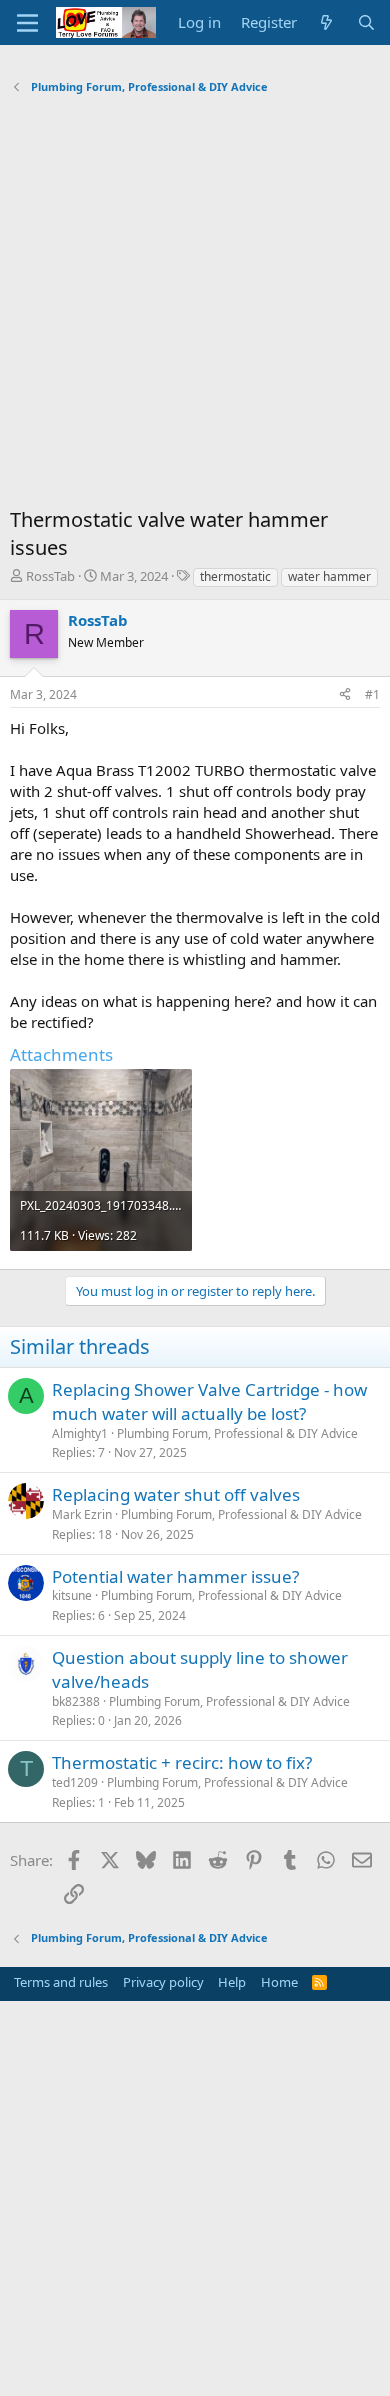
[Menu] (27, 23)
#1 (372, 694)
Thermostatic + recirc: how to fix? (182, 1762)
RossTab (50, 576)
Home (279, 1982)
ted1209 (75, 1782)
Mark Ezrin (82, 1514)
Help (232, 1982)
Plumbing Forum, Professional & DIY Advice (237, 1433)
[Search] (366, 22)
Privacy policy (163, 1982)
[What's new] (326, 22)
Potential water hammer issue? (175, 1576)
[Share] (345, 695)
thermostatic (235, 576)
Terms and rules (61, 1982)
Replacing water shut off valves (176, 1494)
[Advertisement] (195, 306)
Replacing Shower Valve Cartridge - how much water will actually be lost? (209, 1401)
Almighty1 (80, 1433)
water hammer (329, 576)
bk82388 (76, 1701)
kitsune (72, 1595)
